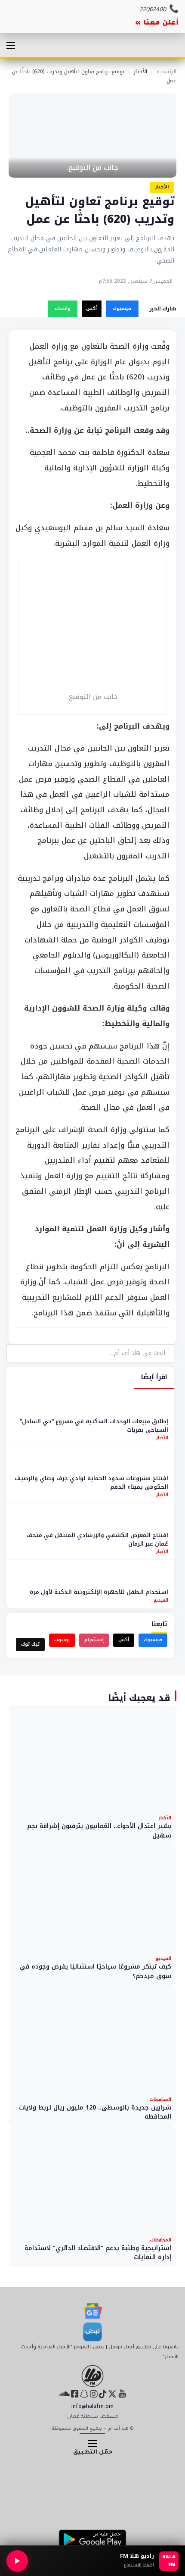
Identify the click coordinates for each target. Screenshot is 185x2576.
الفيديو (161, 1600)
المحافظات (160, 2099)
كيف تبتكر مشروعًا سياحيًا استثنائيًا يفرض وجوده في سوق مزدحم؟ (96, 1971)
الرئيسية (166, 72)
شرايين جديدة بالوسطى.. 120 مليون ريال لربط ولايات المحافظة (95, 2112)
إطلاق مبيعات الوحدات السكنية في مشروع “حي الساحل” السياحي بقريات (94, 1426)
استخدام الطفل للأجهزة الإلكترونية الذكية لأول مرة (99, 1592)
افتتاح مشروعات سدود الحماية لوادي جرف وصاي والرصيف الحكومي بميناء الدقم (91, 1482)
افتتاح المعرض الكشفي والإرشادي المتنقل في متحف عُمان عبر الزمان (97, 1539)
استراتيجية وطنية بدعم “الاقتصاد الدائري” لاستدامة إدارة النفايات (98, 2253)
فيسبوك (122, 308)
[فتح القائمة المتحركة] (11, 45)
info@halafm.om (92, 2407)
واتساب (63, 308)
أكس (91, 308)
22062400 (153, 10)
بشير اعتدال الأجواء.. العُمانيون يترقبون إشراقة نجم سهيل (99, 1831)
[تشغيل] (17, 2561)
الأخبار (140, 72)
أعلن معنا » (157, 23)
